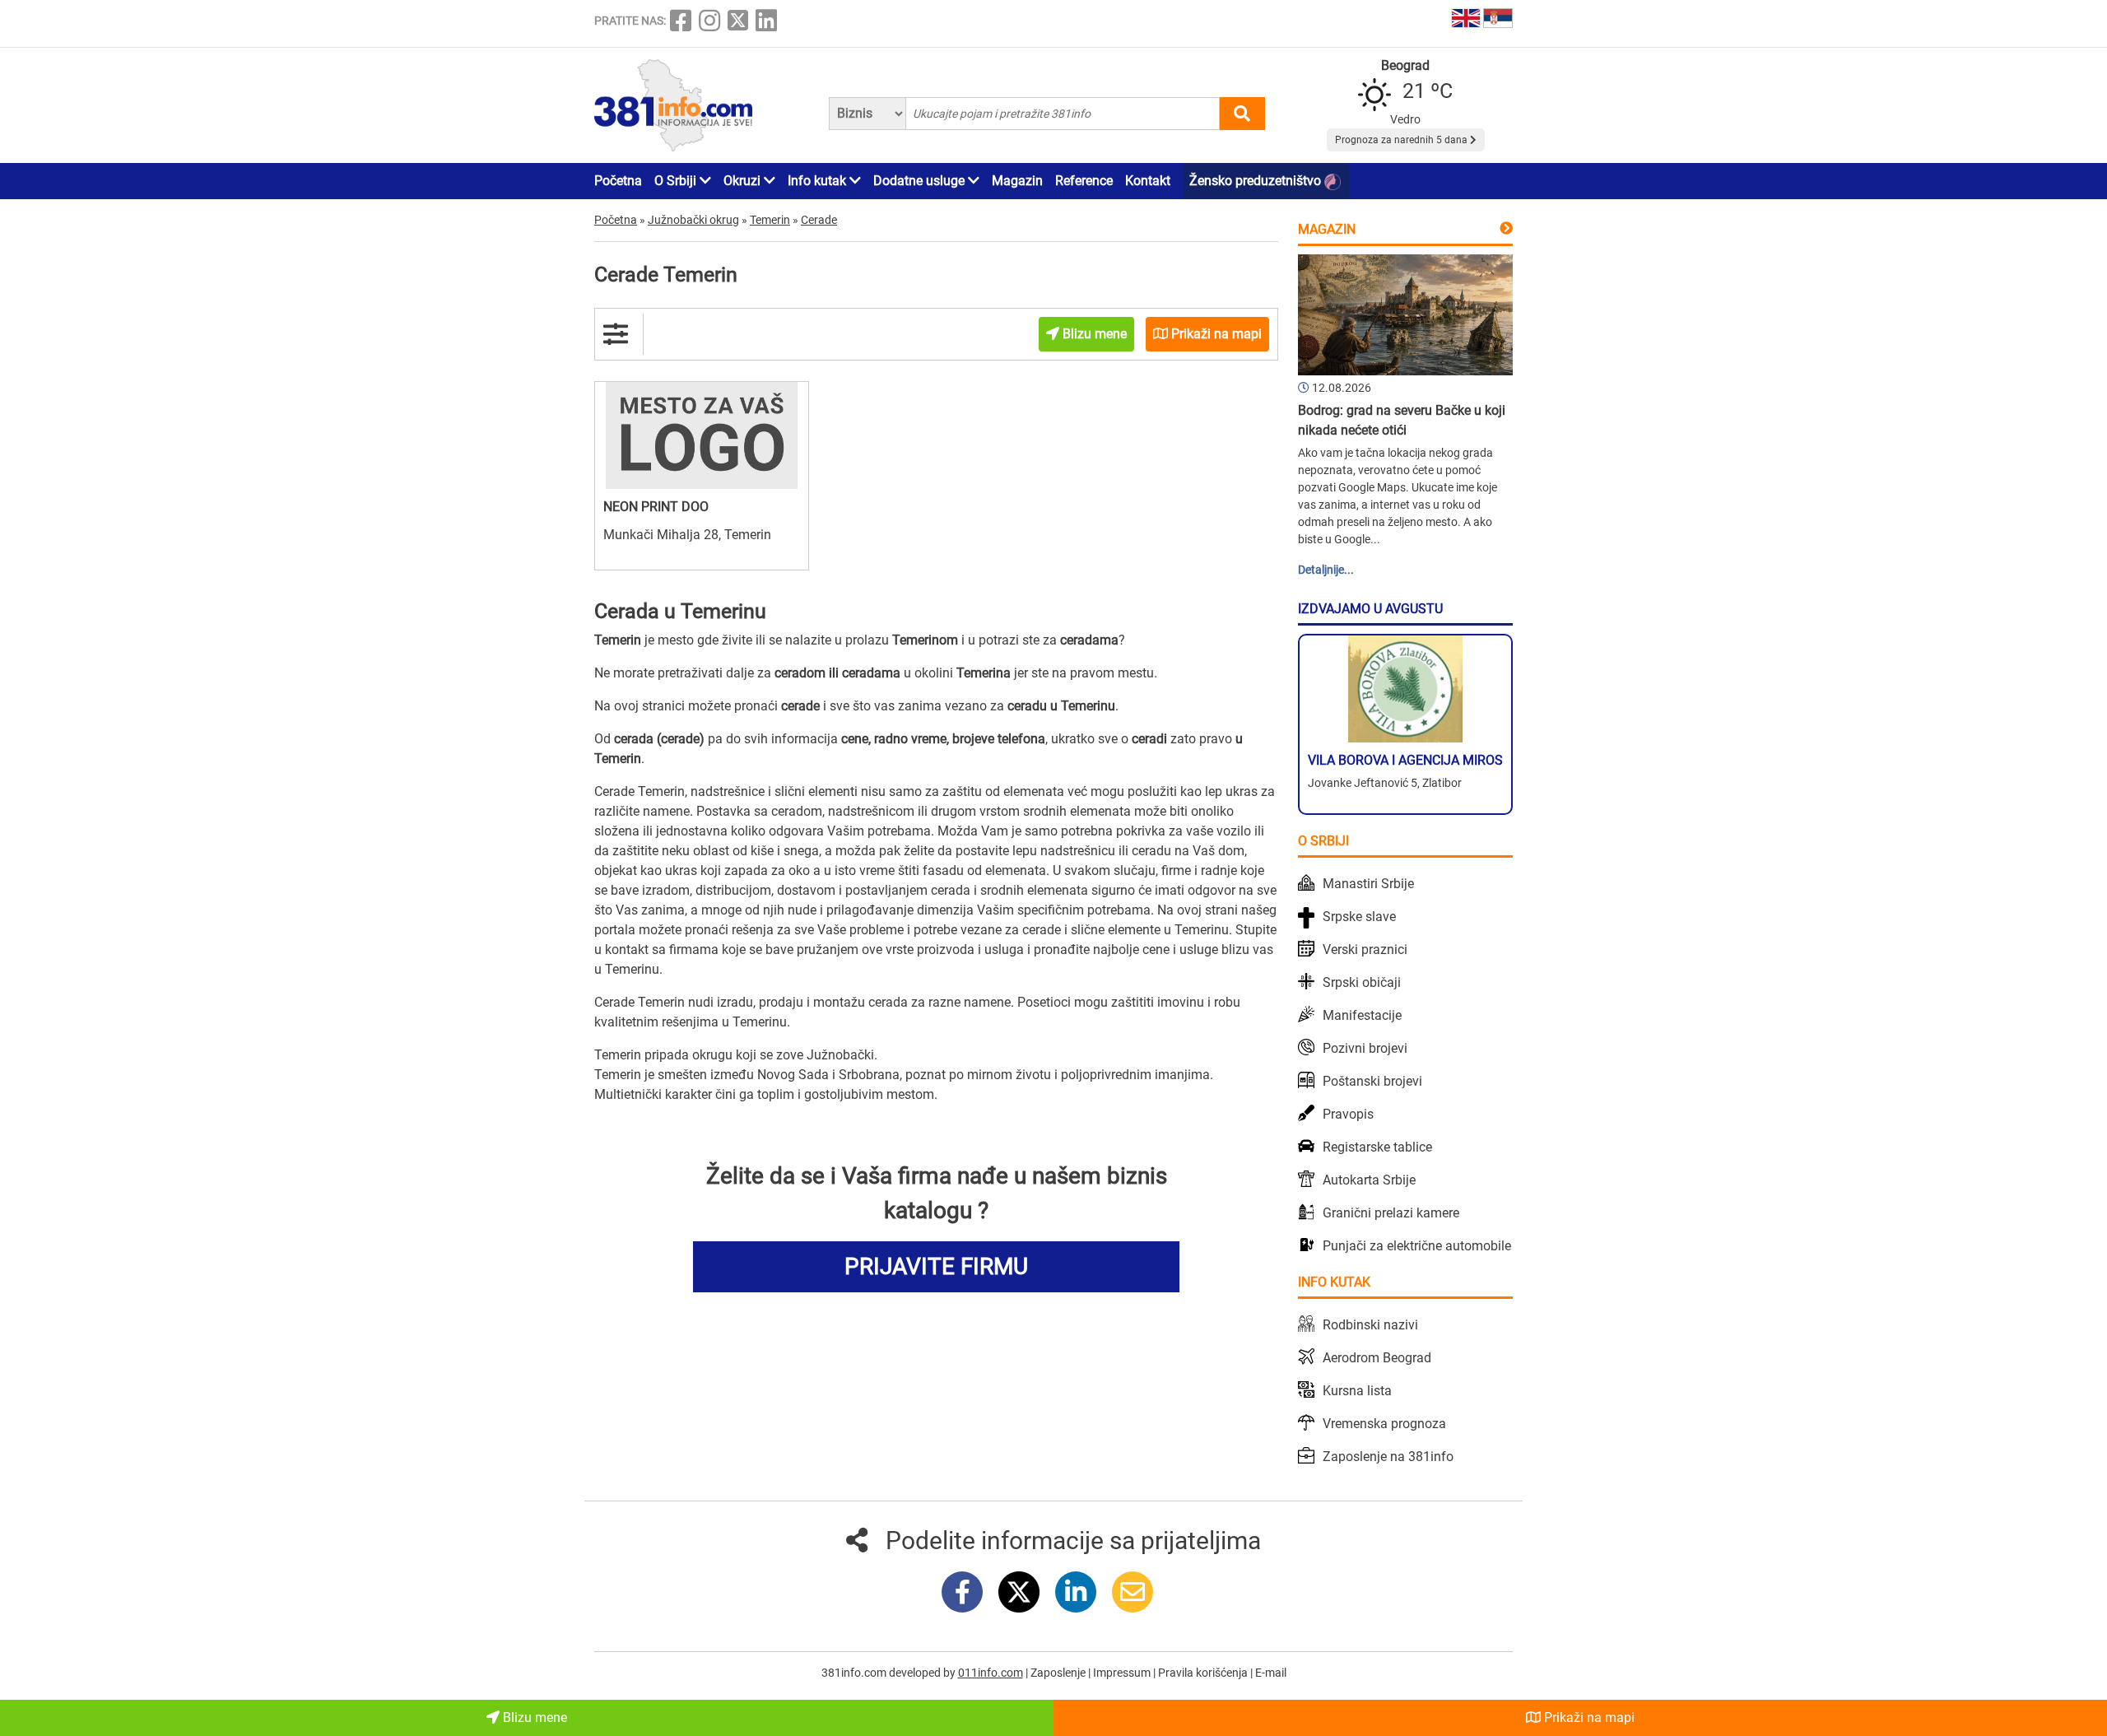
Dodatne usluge (921, 181)
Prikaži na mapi (1588, 1717)
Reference (1084, 181)
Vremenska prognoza (1384, 1424)
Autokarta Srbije (1369, 1180)
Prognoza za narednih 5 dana (1402, 140)
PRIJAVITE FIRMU (936, 1266)
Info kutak (819, 181)
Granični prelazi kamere (1391, 1213)
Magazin (1017, 181)
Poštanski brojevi (1372, 1081)
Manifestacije (1362, 1015)
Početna (618, 181)
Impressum (1123, 1673)
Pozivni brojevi (1365, 1048)
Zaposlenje (1059, 1673)
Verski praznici (1365, 949)
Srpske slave (1359, 917)
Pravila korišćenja (1204, 1673)
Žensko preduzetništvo (1257, 181)
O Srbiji (677, 181)
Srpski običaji (1362, 982)
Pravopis (1348, 1114)
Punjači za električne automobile (1417, 1246)
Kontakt (1148, 181)
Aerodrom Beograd (1377, 1358)
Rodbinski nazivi (1370, 1325)
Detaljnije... (1326, 570)
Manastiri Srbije (1368, 884)
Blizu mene (533, 1717)
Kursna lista (1357, 1391)
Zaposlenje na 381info (1388, 1457)
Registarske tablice (1377, 1147)
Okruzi (744, 181)
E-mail (1271, 1673)
